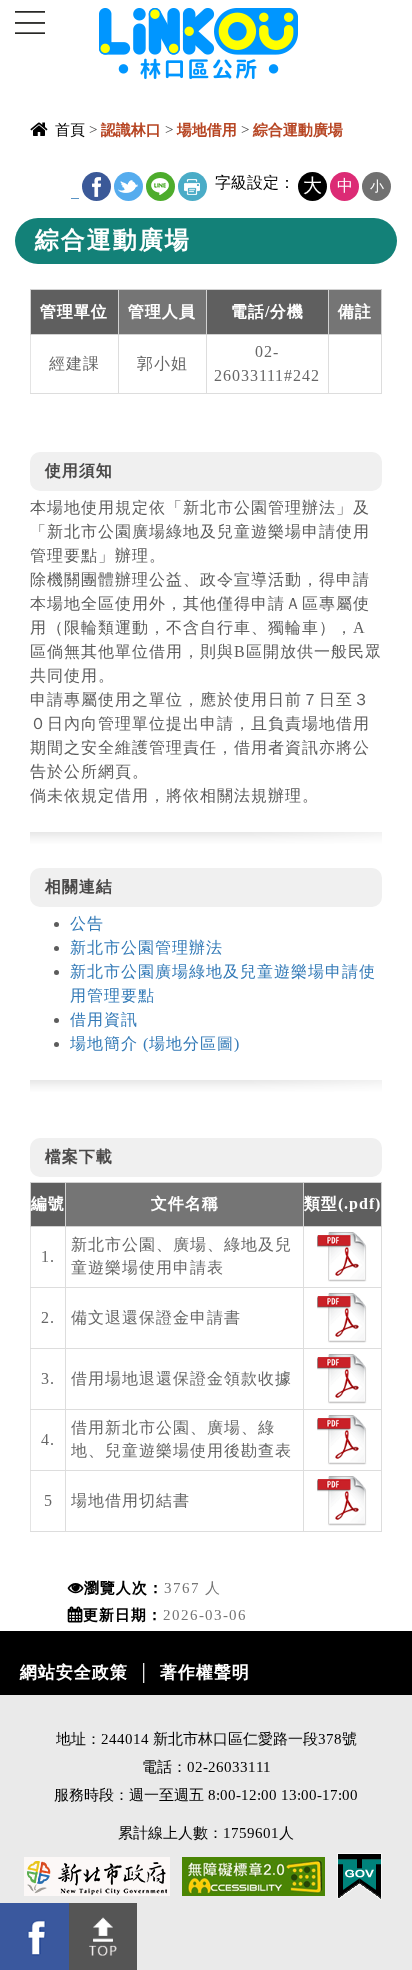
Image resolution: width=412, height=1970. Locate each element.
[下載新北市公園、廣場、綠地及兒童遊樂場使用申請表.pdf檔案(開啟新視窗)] (342, 1255)
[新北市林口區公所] (231, 41)
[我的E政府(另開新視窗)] (359, 1874)
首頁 (70, 129)
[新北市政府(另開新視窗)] (97, 1874)
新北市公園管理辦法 (146, 947)
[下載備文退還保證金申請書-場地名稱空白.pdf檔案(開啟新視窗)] (342, 1316)
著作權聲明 (205, 1672)
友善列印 (192, 186)
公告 (87, 923)
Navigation (30, 23)
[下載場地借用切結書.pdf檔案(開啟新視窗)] (342, 1499)
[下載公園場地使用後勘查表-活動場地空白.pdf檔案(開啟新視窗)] (342, 1438)
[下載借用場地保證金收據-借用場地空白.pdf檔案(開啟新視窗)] (342, 1377)
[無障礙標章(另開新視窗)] (253, 1874)
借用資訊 (104, 1019)
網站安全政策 (74, 1672)
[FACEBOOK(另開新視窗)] (34, 1936)
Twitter (128, 186)
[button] (103, 1936)
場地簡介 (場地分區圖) (155, 1043)
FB (96, 186)
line (160, 186)
